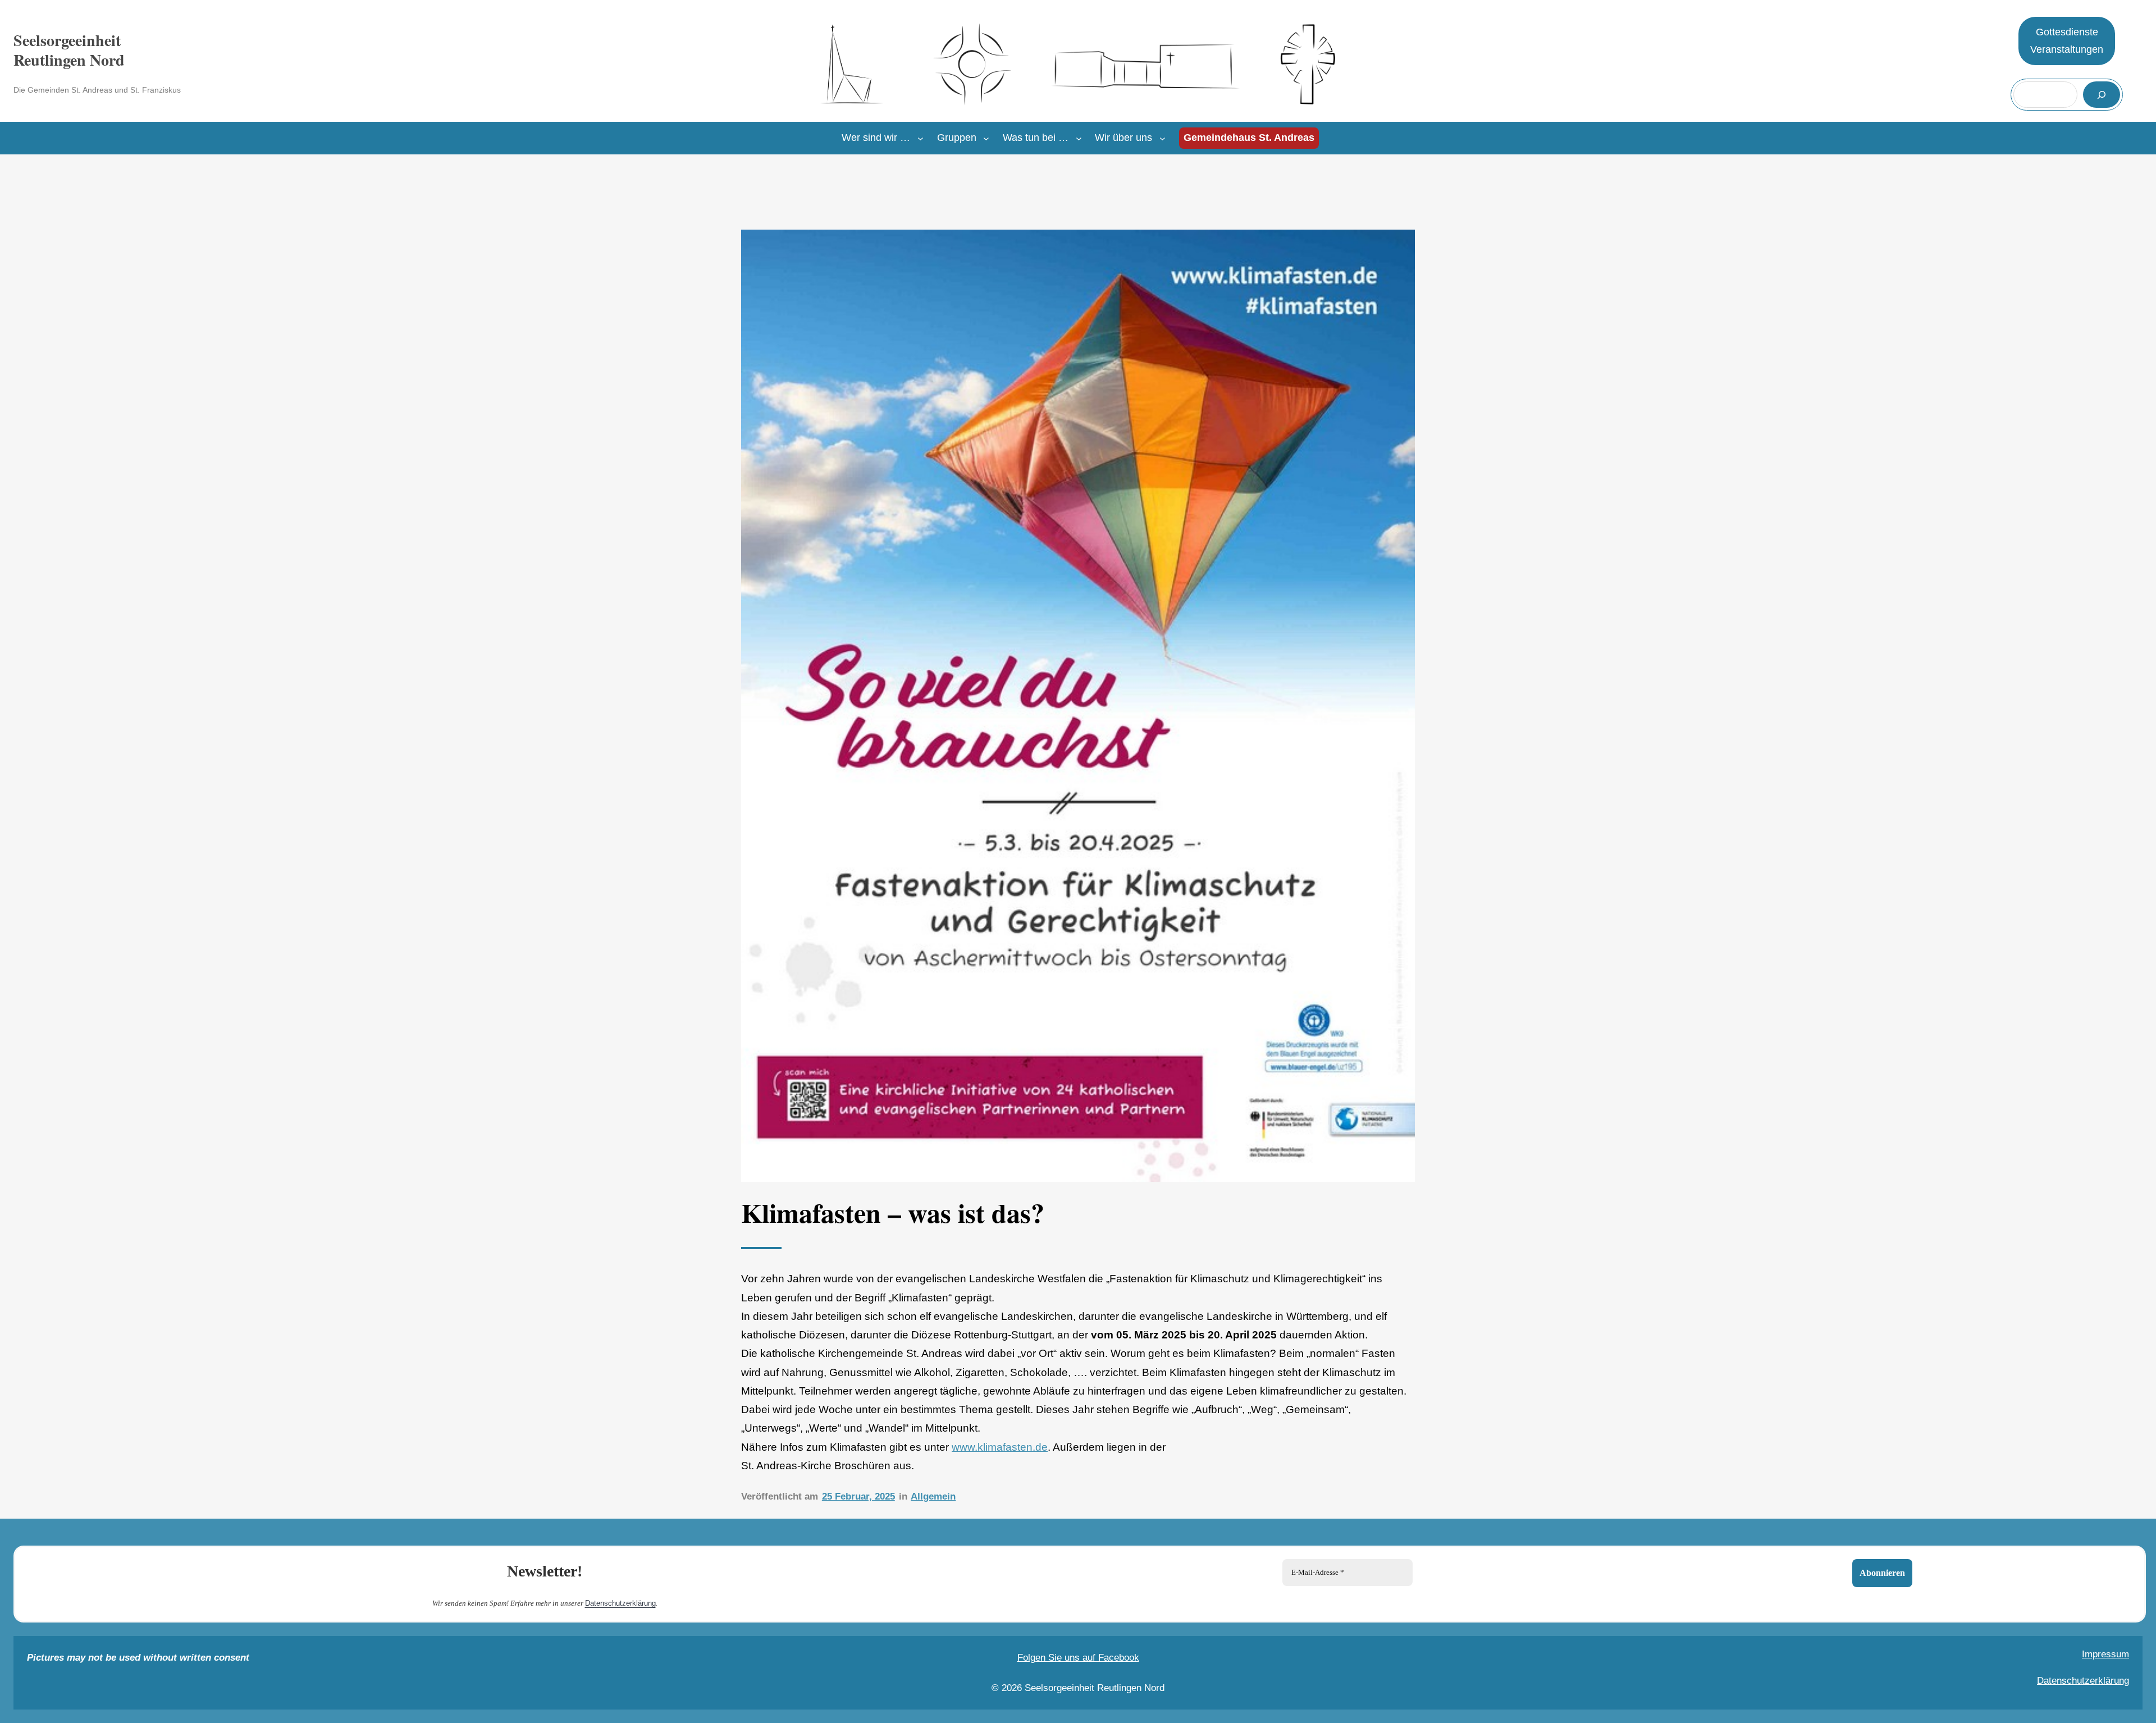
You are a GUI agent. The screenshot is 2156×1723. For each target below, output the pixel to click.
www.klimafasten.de (1000, 1447)
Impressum (2105, 1654)
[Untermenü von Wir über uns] (1162, 138)
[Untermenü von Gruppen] (986, 138)
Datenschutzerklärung (620, 1603)
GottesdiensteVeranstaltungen (2067, 41)
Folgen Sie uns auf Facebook (1078, 1658)
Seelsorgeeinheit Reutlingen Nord (69, 50)
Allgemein (933, 1496)
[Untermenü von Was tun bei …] (1079, 138)
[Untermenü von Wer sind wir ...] (921, 138)
